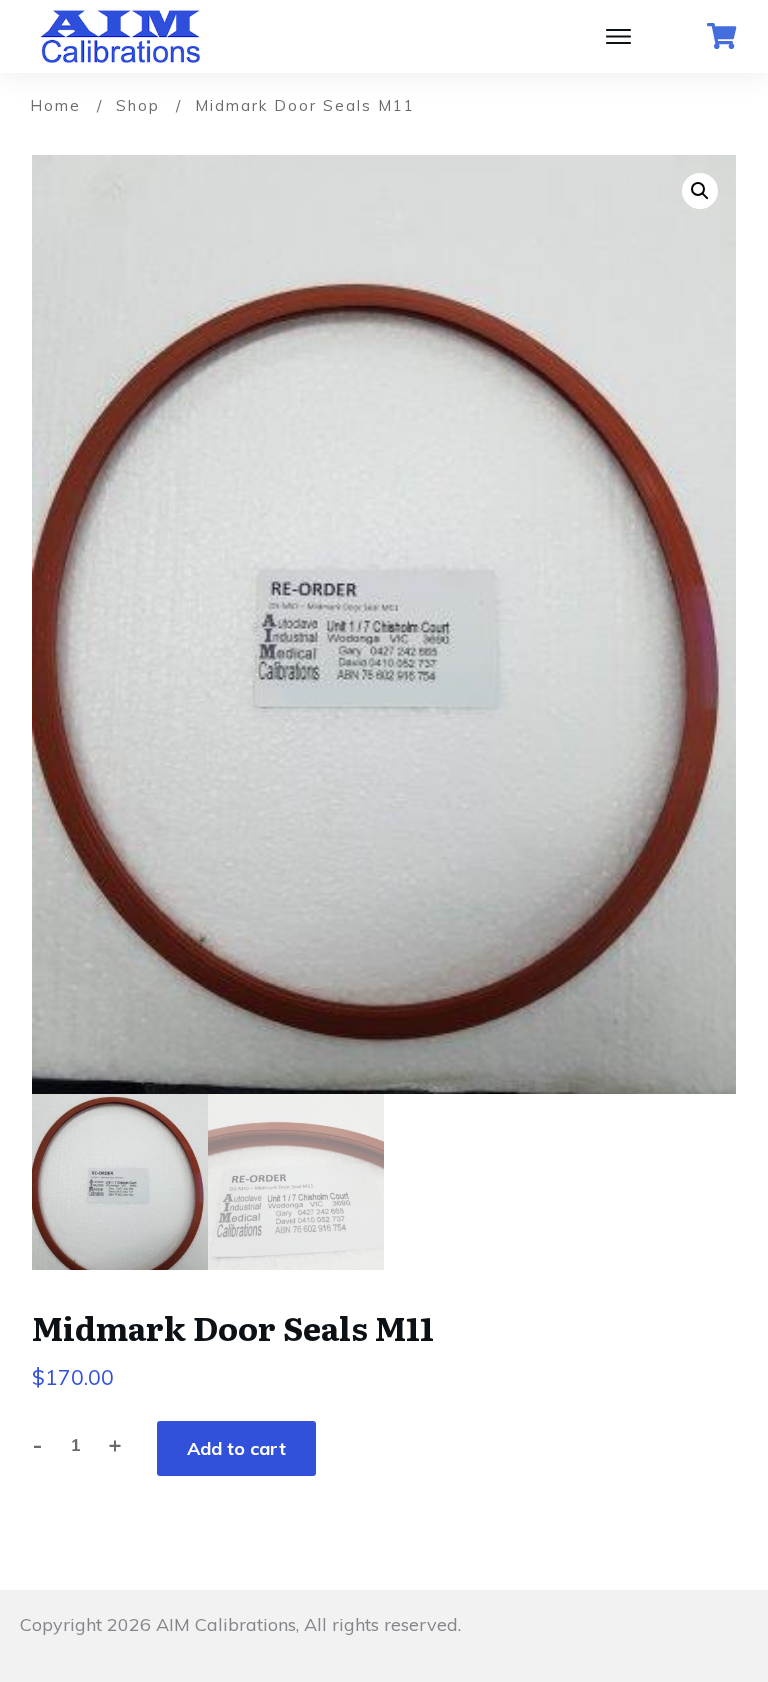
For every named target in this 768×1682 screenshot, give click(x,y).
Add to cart (236, 1448)
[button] (700, 191)
